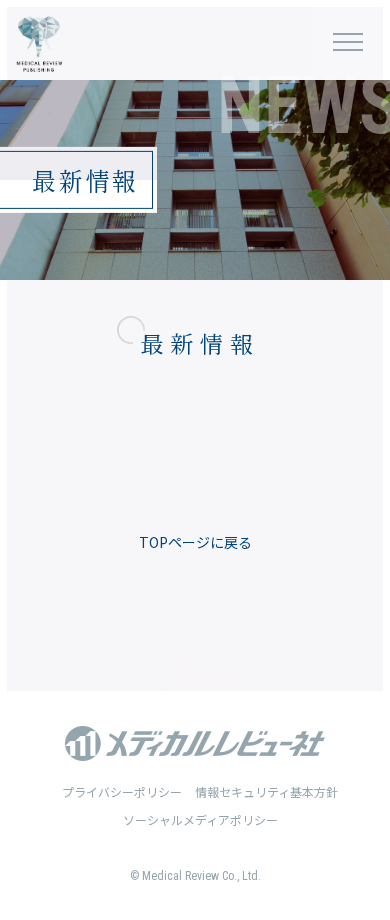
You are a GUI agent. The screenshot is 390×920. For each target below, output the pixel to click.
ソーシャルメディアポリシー (200, 819)
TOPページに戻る (195, 542)
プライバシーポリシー (122, 791)
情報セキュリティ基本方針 (266, 791)
